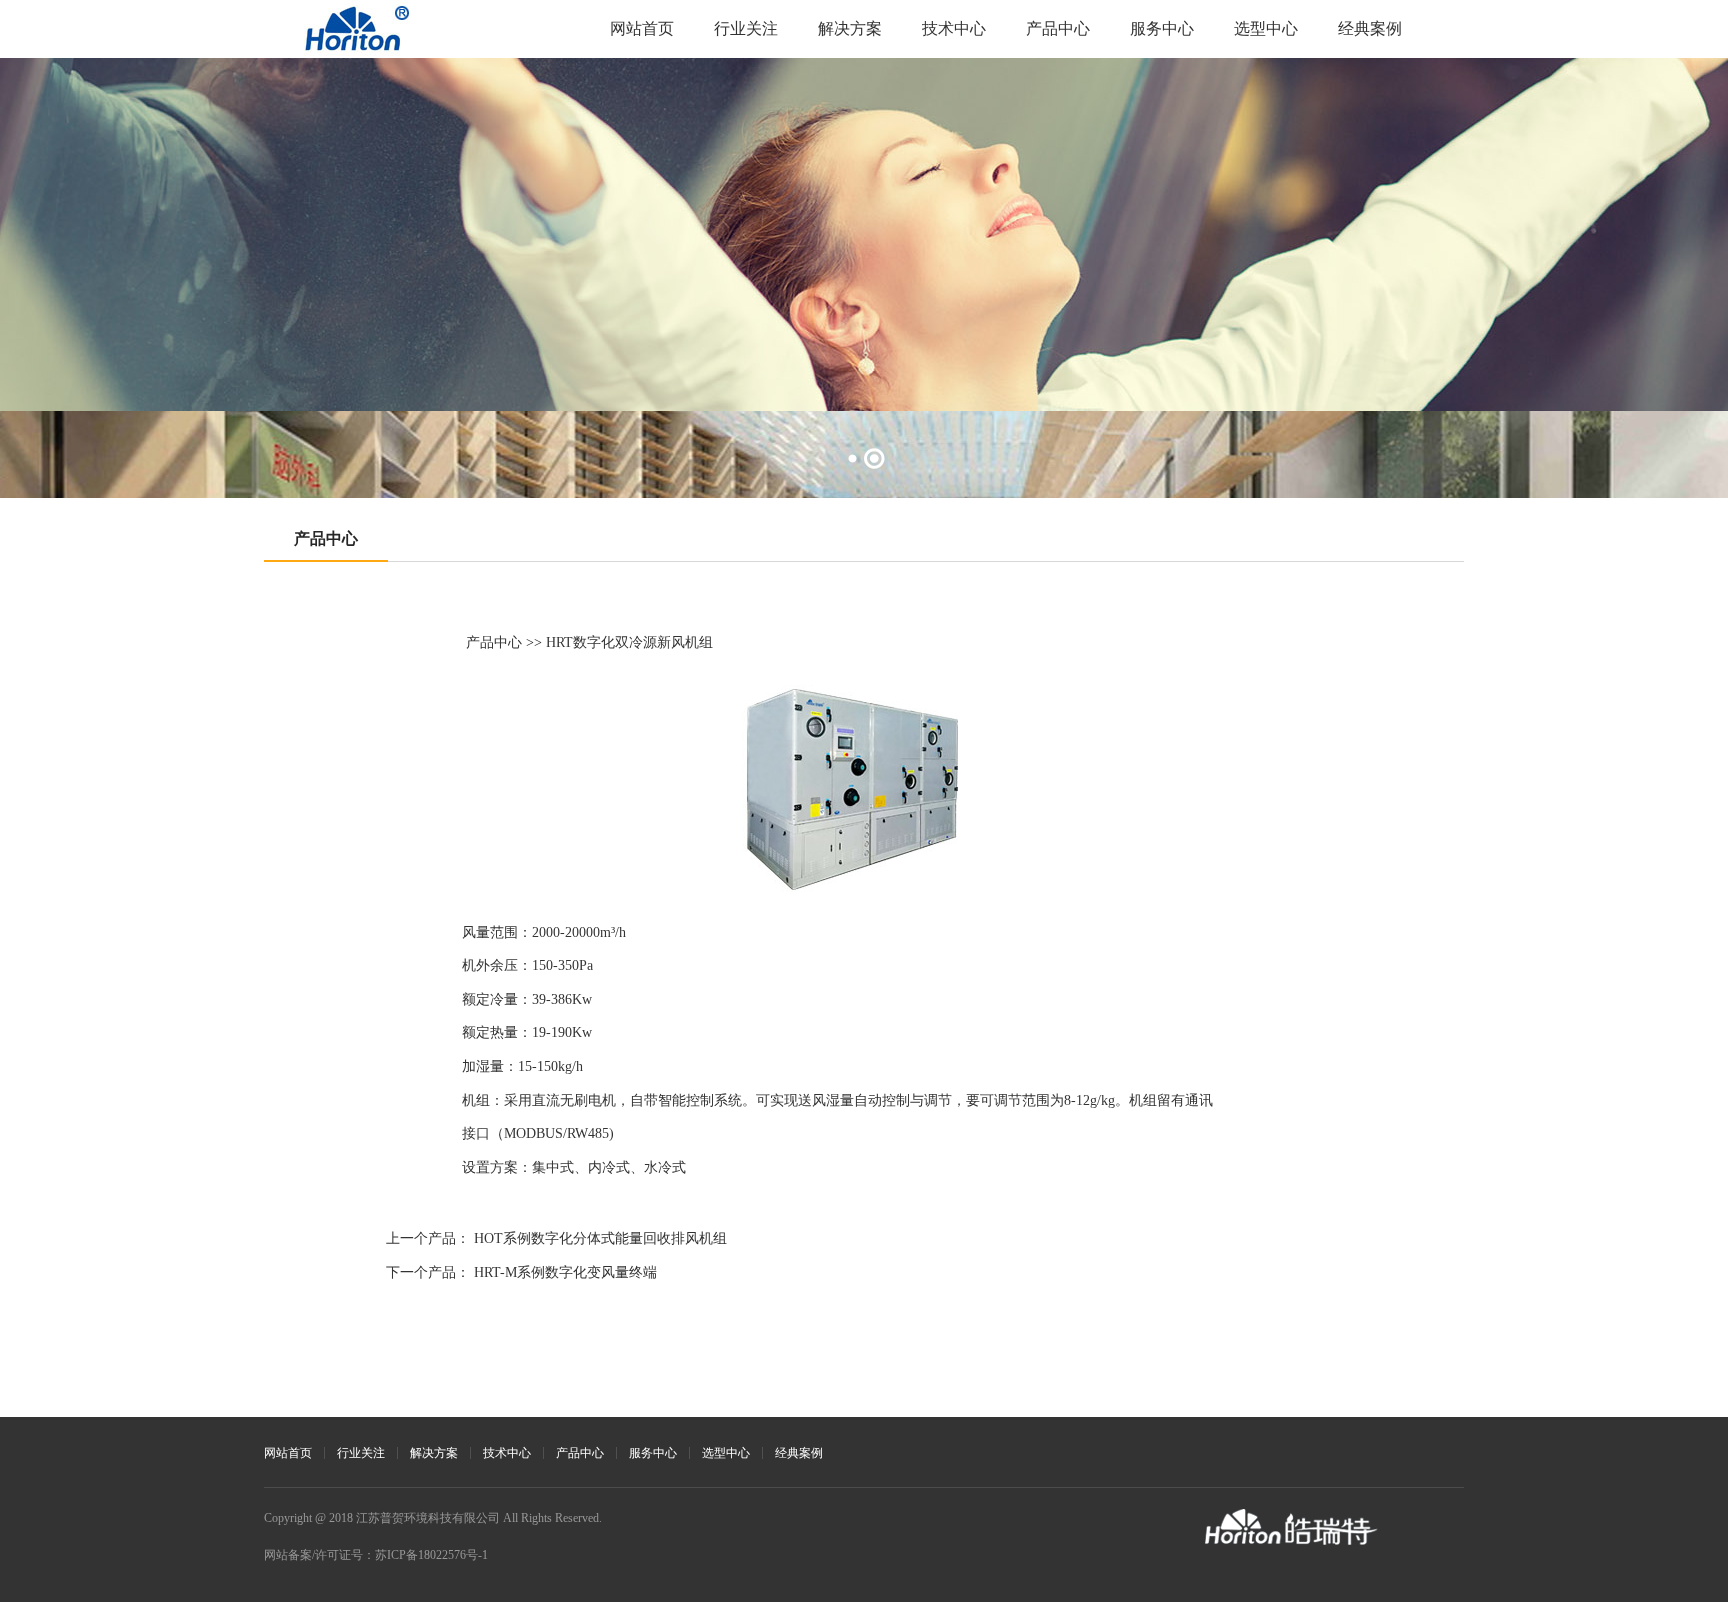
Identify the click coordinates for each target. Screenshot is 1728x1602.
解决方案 (850, 28)
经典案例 (1370, 28)
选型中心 (1266, 28)
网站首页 (642, 28)
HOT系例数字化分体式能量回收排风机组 (600, 1238)
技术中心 (954, 28)
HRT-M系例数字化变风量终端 (565, 1272)
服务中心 (1162, 28)
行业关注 (746, 28)
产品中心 (1058, 28)
